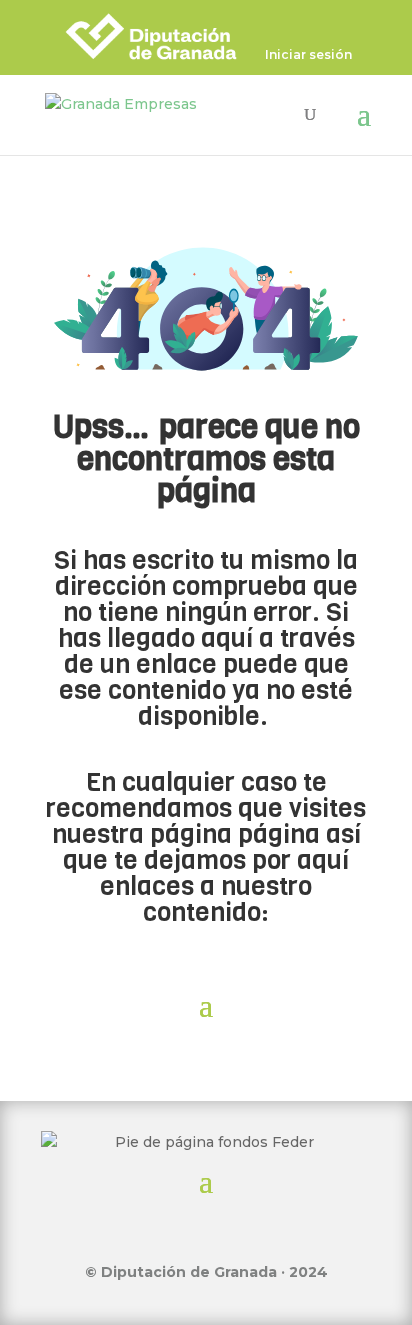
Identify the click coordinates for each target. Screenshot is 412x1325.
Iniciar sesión (308, 55)
